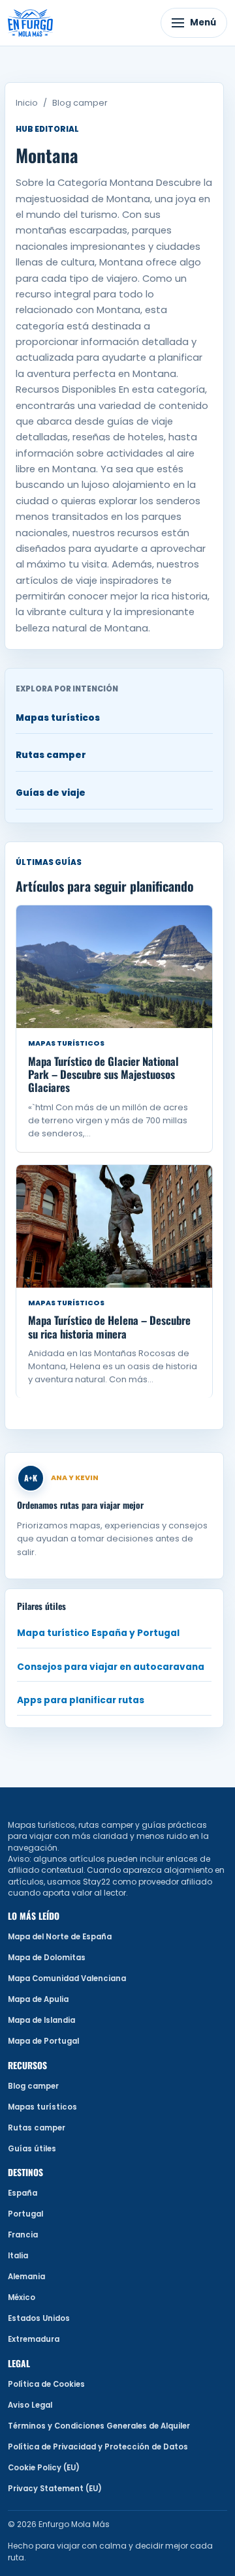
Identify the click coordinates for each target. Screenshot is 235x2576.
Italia (18, 2256)
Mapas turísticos (58, 718)
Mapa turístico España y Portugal (98, 1633)
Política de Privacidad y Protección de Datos (98, 2447)
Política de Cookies (46, 2384)
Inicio (27, 103)
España (23, 2193)
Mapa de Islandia (41, 2020)
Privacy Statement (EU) (55, 2489)
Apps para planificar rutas (81, 1700)
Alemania (26, 2277)
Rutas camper (51, 755)
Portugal (25, 2214)
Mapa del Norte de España (60, 1937)
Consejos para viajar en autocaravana (111, 1667)
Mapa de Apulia (38, 1999)
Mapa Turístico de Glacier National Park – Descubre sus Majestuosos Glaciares (103, 1074)
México (22, 2297)
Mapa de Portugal (43, 2041)
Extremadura (34, 2339)
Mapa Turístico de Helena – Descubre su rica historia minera (109, 1326)
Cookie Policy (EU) (44, 2468)
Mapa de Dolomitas (47, 1958)
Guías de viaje (51, 793)
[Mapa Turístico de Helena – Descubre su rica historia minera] (114, 1226)
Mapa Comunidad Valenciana (67, 1978)
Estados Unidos (39, 2318)
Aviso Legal (30, 2405)
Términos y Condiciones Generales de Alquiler (99, 2426)
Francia (23, 2235)
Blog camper (80, 103)
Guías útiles (32, 2149)
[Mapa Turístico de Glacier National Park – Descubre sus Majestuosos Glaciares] (114, 967)
